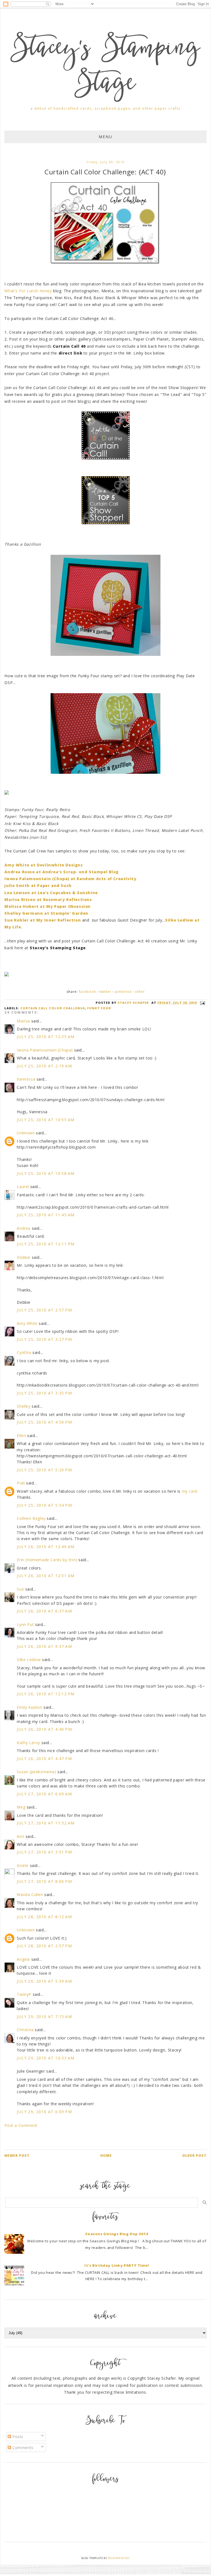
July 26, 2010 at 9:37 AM (44, 1646)
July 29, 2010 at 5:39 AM (44, 1981)
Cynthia (24, 1352)
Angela (23, 1959)
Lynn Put (25, 1624)
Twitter (105, 992)
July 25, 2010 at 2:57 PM (44, 1310)
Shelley (23, 1406)
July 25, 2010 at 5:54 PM (44, 1505)
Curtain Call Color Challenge (53, 1008)
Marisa (23, 1021)
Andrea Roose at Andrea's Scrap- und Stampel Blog (61, 872)
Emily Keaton (29, 1707)
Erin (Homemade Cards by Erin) (47, 1560)
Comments (22, 2448)
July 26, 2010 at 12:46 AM (46, 1547)
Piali (21, 1483)
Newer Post (17, 2156)
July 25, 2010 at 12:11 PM (46, 1244)
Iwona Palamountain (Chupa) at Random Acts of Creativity (70, 879)
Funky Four (99, 1008)
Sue (20, 1589)
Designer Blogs (119, 2558)
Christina (25, 2030)
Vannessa (26, 1079)
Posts (17, 2437)
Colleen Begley (31, 1518)
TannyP (24, 1994)
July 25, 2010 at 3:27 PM (44, 1339)
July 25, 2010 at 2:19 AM (44, 1066)
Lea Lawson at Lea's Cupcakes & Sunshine (51, 893)
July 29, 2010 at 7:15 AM (44, 2017)
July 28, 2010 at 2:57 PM (44, 1946)
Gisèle (23, 1865)
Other (140, 992)
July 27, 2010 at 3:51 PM (44, 1852)
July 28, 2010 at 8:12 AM (44, 1917)
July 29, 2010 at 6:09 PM (44, 2112)
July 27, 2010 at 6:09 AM (44, 1794)
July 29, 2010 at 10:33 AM (46, 2058)
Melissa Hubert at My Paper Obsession (48, 906)
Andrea (24, 1228)
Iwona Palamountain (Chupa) (45, 1050)
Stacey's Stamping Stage (105, 67)
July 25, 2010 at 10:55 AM (46, 1120)
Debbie (24, 1257)
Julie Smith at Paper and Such (38, 885)
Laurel (23, 1187)
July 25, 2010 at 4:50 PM (44, 1422)
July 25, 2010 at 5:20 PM (44, 1470)
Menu (105, 137)
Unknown (26, 1133)
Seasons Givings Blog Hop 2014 (117, 2234)
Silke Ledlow (29, 1660)
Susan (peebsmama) (36, 1772)
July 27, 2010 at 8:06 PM (44, 1881)
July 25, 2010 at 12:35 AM (46, 1037)
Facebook (87, 992)
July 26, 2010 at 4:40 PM (44, 1729)
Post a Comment (21, 2125)
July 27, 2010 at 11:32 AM (46, 1823)
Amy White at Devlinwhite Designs (44, 865)
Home (106, 2156)
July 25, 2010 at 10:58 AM (46, 1173)
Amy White (27, 1323)
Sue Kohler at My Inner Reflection (43, 920)
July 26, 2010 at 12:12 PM (46, 1694)
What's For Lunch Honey (28, 291)
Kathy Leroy (28, 1743)
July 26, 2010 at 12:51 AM (46, 1576)
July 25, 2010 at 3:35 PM (44, 1393)
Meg (21, 1807)
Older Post (194, 2156)
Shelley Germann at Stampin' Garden (46, 913)
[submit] (205, 2202)
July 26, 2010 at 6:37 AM (44, 1611)
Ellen (21, 1436)
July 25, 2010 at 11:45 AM (46, 1215)
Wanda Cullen (30, 1895)
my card (190, 1491)
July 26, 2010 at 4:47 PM (44, 1759)
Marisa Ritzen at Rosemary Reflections (48, 899)
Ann (20, 1836)
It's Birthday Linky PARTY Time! (117, 2265)
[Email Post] (202, 1003)
